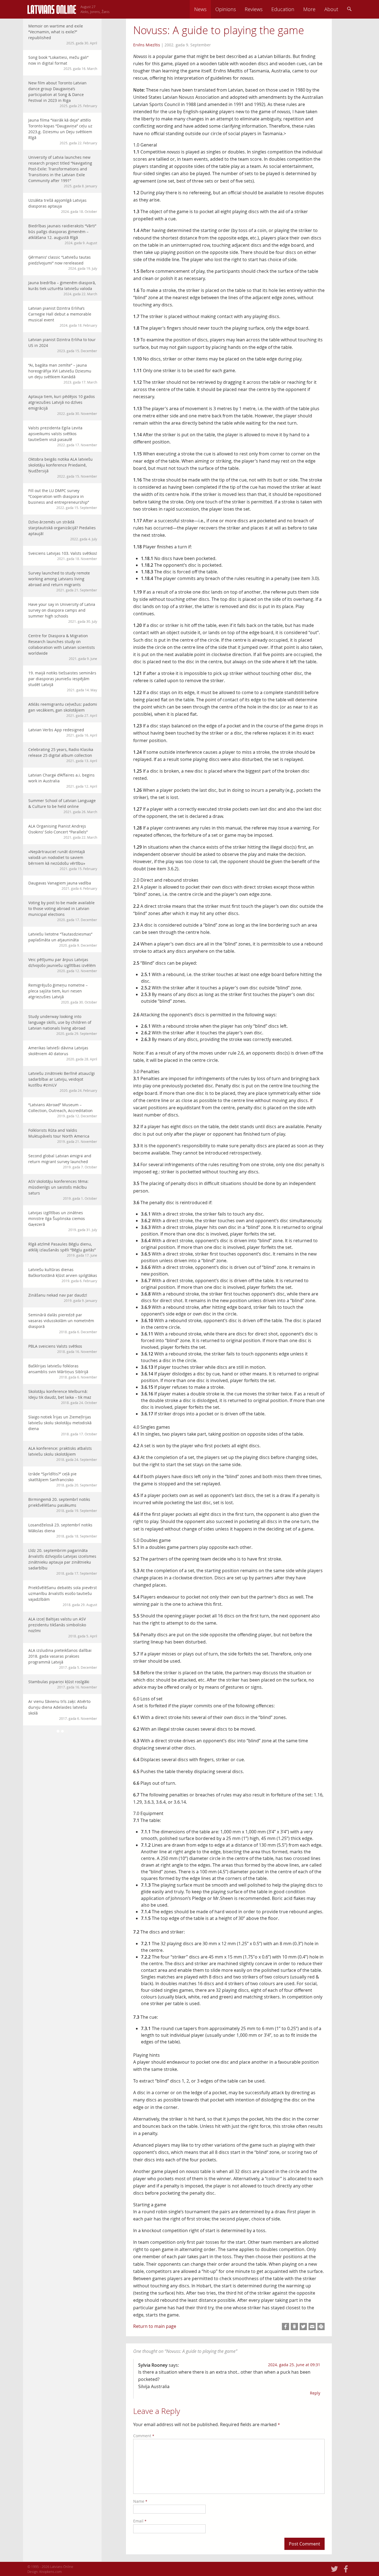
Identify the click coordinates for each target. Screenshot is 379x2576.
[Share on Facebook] (285, 2327)
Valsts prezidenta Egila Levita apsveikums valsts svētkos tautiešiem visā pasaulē (63, 436)
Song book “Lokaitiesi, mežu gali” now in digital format (63, 63)
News (200, 9)
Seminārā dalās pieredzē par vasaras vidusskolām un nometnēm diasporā (63, 1323)
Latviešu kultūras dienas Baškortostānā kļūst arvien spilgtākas (63, 1275)
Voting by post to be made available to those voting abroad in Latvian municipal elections (63, 911)
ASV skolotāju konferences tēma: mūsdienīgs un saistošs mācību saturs (63, 1190)
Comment (144, 2436)
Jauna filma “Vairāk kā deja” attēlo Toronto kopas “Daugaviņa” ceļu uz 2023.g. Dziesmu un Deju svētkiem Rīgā (63, 131)
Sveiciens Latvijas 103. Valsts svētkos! (63, 556)
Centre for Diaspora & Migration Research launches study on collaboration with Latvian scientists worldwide (63, 647)
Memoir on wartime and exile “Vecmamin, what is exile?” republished (63, 34)
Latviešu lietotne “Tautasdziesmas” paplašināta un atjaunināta (63, 939)
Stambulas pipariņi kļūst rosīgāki (63, 1684)
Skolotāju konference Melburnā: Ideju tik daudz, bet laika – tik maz (63, 1397)
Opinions (226, 9)
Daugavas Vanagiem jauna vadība (63, 885)
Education (283, 9)
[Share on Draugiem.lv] (294, 2327)
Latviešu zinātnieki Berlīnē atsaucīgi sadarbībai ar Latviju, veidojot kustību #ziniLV (63, 1082)
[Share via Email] (312, 2327)
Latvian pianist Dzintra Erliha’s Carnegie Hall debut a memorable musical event (63, 317)
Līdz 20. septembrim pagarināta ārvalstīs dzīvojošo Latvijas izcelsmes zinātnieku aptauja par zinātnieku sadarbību (63, 1562)
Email (140, 2521)
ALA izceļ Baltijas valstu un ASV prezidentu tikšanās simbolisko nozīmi (63, 1627)
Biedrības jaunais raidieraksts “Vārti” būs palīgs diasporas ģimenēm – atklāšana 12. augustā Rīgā (63, 234)
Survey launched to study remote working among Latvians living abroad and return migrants (63, 581)
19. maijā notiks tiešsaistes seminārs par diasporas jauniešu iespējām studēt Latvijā (63, 681)
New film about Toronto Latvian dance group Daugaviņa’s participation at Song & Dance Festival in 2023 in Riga (63, 94)
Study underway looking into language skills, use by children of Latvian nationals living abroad (63, 1025)
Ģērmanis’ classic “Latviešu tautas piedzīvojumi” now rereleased (63, 263)
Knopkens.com (51, 2572)
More (309, 9)
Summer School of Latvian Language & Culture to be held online (63, 806)
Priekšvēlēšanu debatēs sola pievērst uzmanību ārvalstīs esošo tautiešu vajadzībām (63, 1596)
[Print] (321, 2327)
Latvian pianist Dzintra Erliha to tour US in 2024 (63, 345)
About (331, 9)
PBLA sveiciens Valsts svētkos (63, 1349)
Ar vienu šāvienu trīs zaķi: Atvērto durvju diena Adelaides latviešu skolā (63, 1710)
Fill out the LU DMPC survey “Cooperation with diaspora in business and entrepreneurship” (63, 499)
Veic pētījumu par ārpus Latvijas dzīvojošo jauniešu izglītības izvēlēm (63, 965)
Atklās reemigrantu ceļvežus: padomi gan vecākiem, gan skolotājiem (63, 710)
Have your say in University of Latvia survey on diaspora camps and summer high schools (63, 613)
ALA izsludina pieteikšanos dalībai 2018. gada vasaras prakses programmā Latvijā (63, 1659)
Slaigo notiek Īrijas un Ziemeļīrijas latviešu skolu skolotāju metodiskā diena (63, 1425)
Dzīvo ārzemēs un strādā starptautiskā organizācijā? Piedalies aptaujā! (63, 530)
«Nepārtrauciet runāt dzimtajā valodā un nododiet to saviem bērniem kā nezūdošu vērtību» (63, 860)
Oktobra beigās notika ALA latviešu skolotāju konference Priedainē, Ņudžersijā (63, 467)
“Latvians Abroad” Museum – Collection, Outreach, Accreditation (63, 1110)
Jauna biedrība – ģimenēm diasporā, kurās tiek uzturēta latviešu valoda (63, 288)
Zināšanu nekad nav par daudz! (63, 1298)
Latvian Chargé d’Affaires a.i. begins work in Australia (63, 780)
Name (140, 2501)
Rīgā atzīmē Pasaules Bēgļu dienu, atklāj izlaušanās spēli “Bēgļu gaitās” (63, 1249)
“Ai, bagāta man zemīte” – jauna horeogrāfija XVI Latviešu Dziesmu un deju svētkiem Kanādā (63, 373)
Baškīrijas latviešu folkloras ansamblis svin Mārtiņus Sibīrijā (63, 1371)
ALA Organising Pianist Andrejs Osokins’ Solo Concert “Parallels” (63, 831)
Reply (315, 2393)
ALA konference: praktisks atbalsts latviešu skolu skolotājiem (63, 1454)
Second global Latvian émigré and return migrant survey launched (63, 1161)
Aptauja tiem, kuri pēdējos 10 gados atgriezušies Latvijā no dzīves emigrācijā (63, 405)
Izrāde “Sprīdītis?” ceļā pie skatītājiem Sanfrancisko (63, 1479)
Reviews (254, 9)
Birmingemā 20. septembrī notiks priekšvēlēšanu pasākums (63, 1505)
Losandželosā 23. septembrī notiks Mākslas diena (63, 1530)
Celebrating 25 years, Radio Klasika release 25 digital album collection (63, 755)
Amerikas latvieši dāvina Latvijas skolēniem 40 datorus (63, 1053)
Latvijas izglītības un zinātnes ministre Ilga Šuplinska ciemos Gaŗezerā (63, 1221)
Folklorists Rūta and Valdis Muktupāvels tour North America (63, 1136)
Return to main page (155, 2326)
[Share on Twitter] (303, 2327)
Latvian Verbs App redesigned (63, 732)
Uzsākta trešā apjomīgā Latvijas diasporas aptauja (63, 206)
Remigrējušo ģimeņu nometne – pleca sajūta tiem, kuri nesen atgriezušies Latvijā (63, 993)
